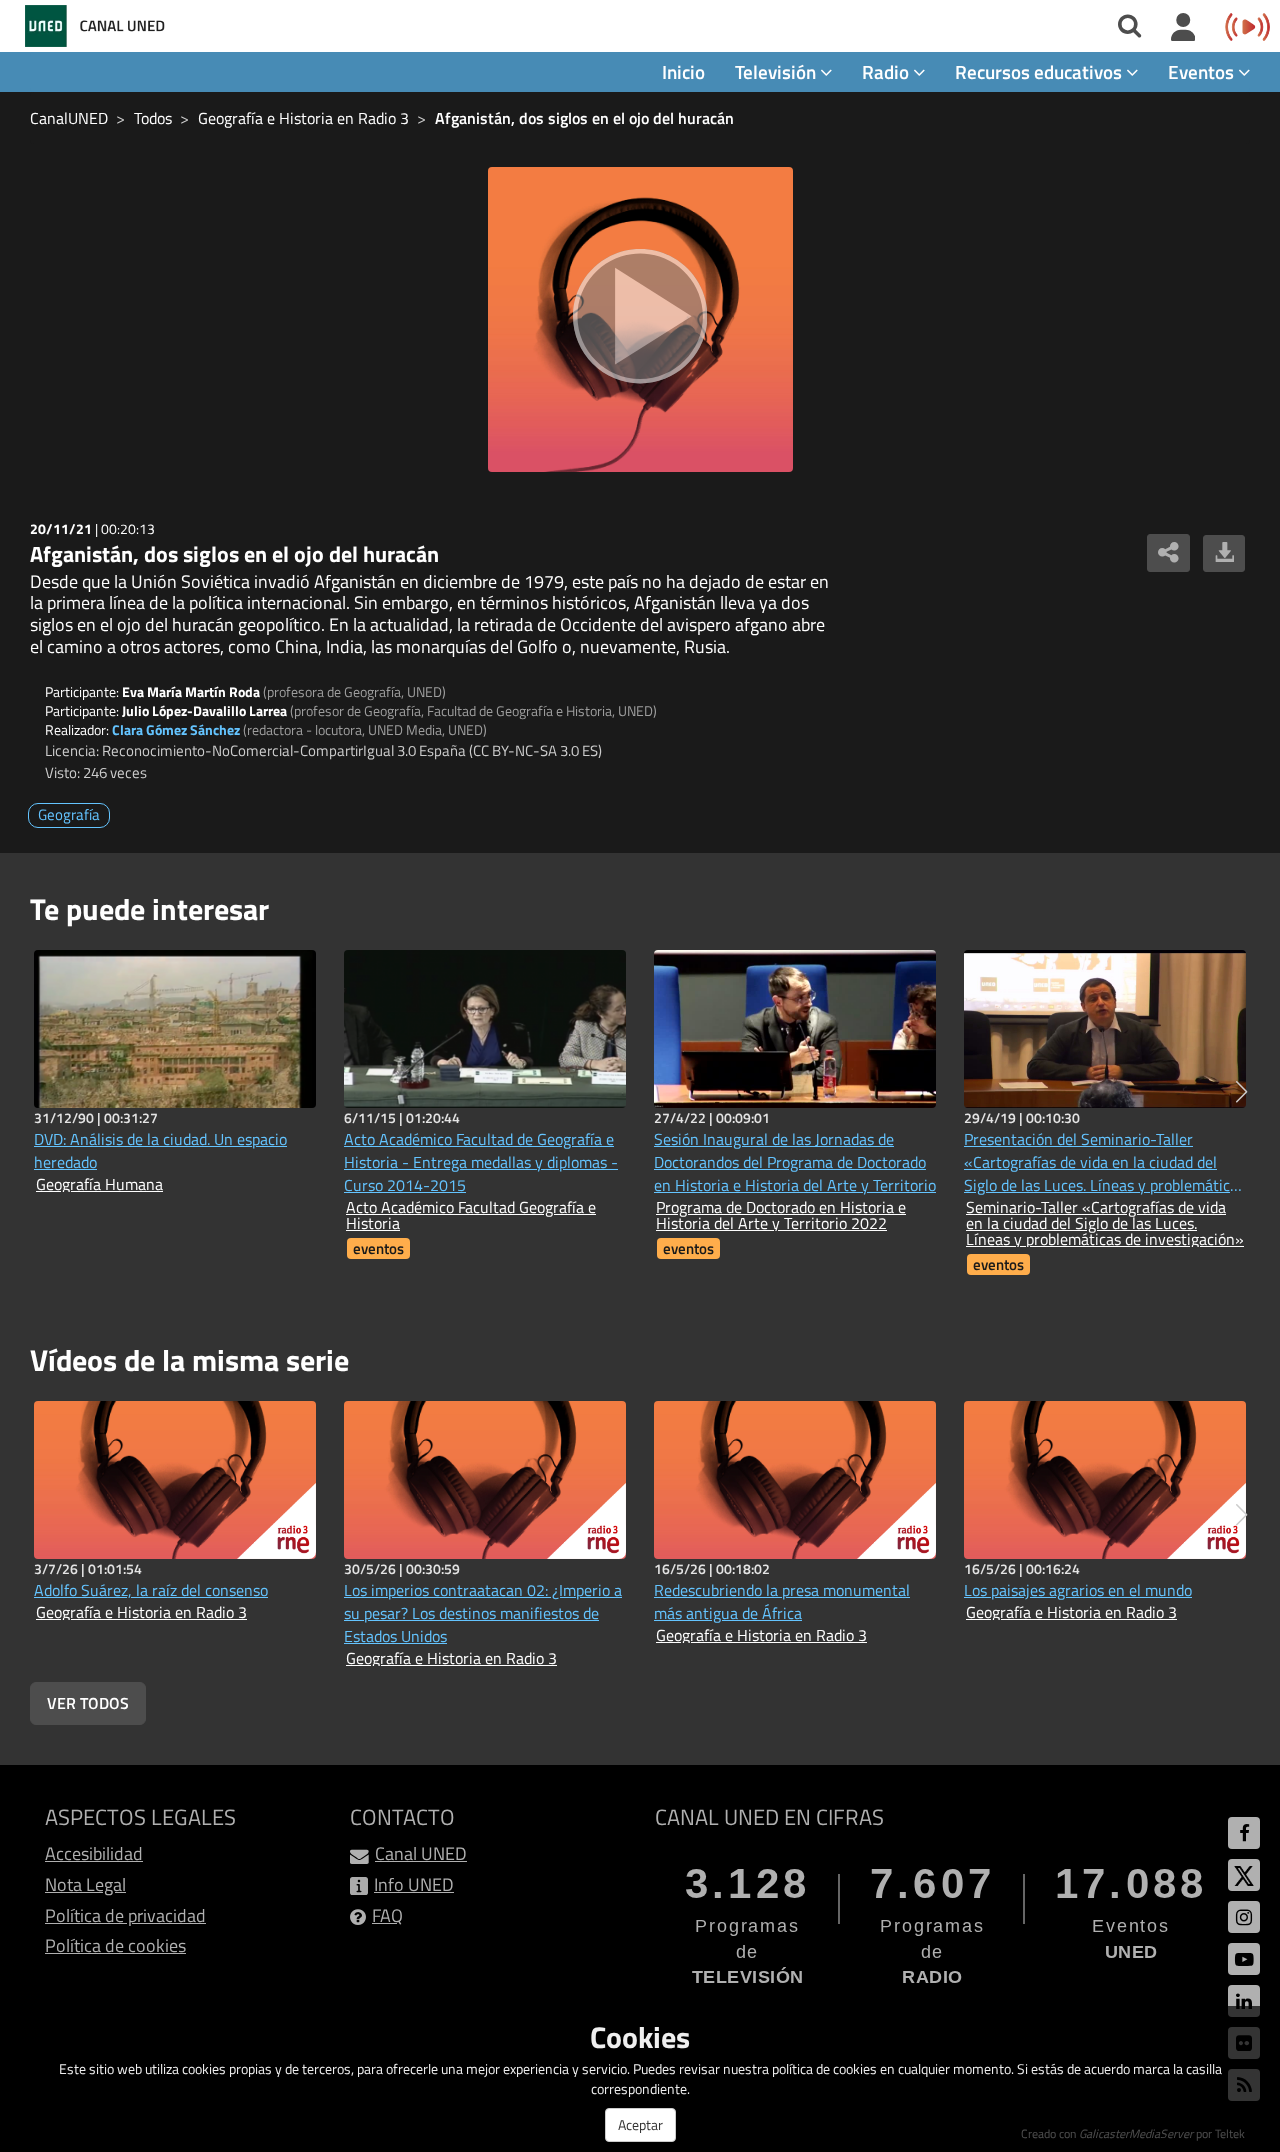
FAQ (387, 1915)
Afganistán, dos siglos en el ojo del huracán (584, 118)
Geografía (69, 814)
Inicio (683, 71)
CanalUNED (69, 118)
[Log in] (1183, 28)
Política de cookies (115, 1945)
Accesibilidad (94, 1853)
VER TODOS (88, 1703)
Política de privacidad (125, 1915)
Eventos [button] (1203, 71)
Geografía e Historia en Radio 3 (303, 118)
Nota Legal (85, 1884)
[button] (1241, 1092)
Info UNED (414, 1884)
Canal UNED (421, 1853)
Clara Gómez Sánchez (176, 729)
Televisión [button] (777, 71)
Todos (153, 118)
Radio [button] (887, 71)
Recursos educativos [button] (1040, 71)
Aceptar (640, 2124)
